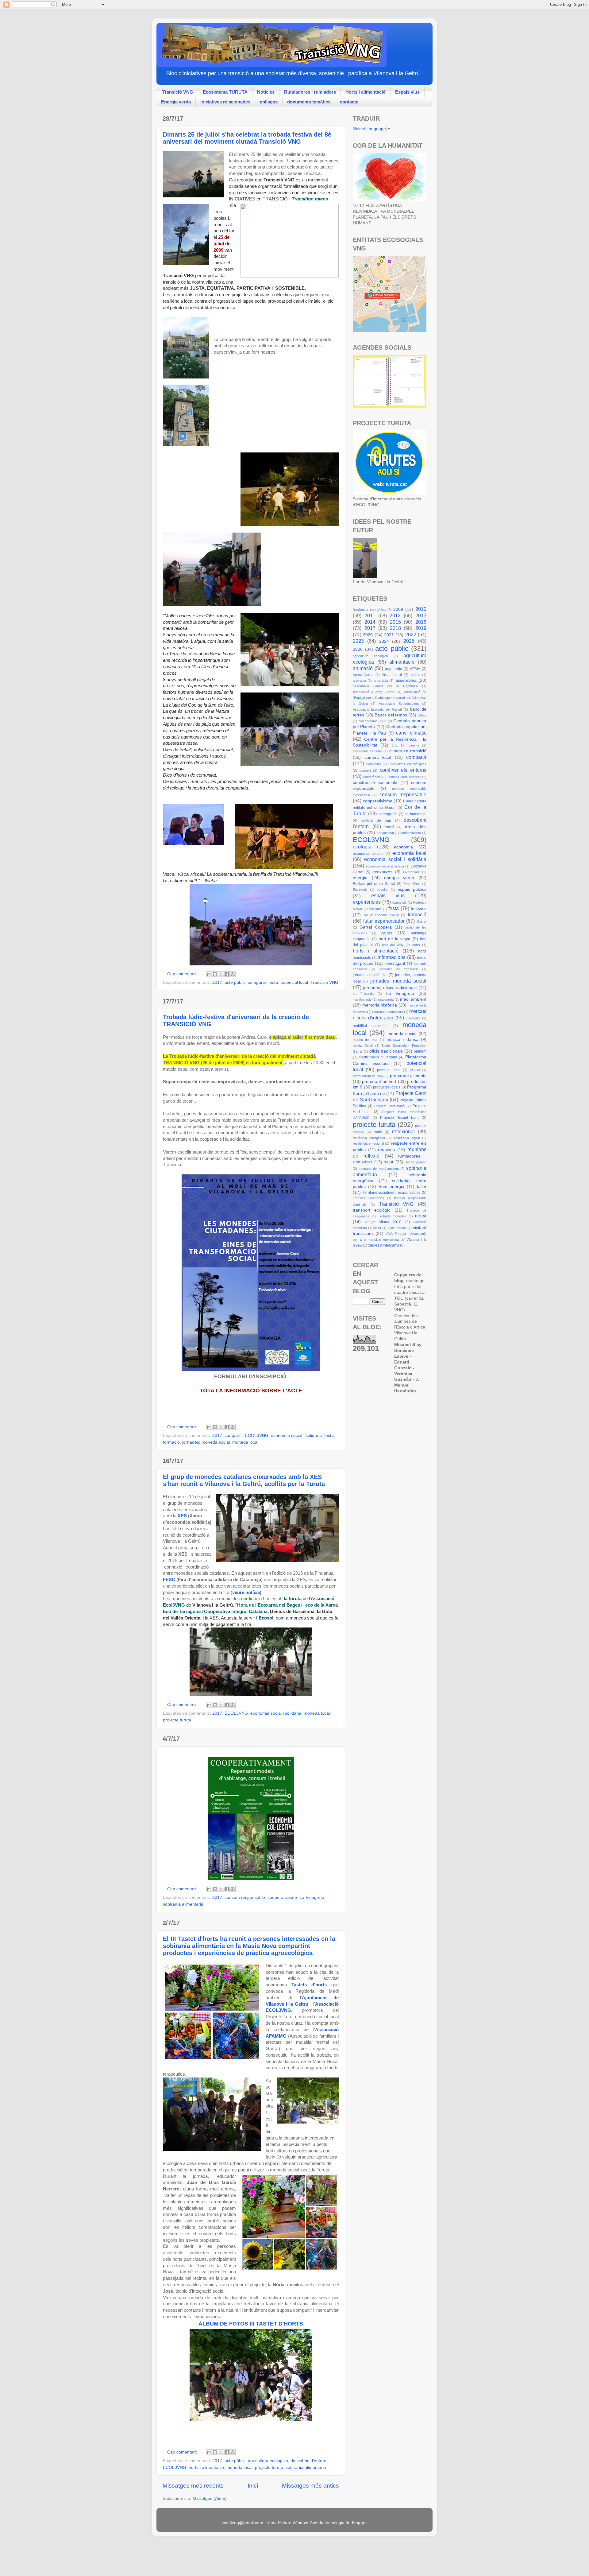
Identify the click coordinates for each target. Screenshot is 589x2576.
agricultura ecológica (370, 656)
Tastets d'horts (309, 1985)
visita (377, 1228)
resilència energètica (369, 1138)
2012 (395, 615)
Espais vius (407, 92)
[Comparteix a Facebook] (227, 974)
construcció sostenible (375, 783)
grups (387, 933)
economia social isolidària (385, 866)
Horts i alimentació (366, 92)
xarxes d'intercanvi (384, 1245)
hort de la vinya (395, 939)
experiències (367, 902)
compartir (257, 982)
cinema (414, 745)
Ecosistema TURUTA (225, 92)
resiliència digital (407, 1138)
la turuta (293, 1599)
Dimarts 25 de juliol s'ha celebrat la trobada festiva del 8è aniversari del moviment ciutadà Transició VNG (247, 138)
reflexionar (404, 1131)
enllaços (269, 102)
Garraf (422, 921)
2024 (384, 641)
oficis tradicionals (386, 1051)
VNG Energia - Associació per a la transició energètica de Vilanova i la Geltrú (390, 1240)
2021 (389, 635)
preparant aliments (408, 1076)
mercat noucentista (389, 1012)
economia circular (368, 854)
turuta (421, 1216)
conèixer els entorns (403, 770)
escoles (383, 890)
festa (273, 982)
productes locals (387, 1087)
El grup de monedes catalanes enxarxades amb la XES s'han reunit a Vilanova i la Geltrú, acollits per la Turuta (244, 1480)
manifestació (362, 999)
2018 (395, 628)
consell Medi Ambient (404, 777)
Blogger (359, 2523)
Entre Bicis (412, 884)
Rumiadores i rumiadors (310, 92)
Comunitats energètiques (407, 764)
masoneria (386, 999)
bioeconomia (368, 721)
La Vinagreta (312, 1897)
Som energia (392, 1187)
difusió (389, 827)
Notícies (266, 92)
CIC (395, 745)
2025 (409, 641)
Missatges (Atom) (210, 2498)
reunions (386, 1150)
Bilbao (422, 715)
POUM (415, 1070)
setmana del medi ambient (379, 1169)
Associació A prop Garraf (374, 692)
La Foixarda (363, 994)
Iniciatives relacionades (225, 102)
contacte (349, 102)
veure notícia (246, 1593)
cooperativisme (282, 1897)
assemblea (406, 680)
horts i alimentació (206, 2467)
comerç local (378, 757)
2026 (358, 649)
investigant (395, 963)
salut (389, 1162)
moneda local (245, 1442)
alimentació (402, 662)
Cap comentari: (183, 974)
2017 (217, 982)
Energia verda (176, 102)
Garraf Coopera (376, 927)
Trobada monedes (392, 1216)
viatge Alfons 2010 (383, 1222)
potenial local (389, 1070)
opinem (420, 1051)
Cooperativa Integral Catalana (236, 1612)
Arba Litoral (392, 675)
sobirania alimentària (183, 1904)
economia (403, 847)
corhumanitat (416, 814)
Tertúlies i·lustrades (368, 1198)
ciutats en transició (408, 751)
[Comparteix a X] (221, 974)
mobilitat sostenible (371, 1026)
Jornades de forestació (398, 969)
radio (378, 1132)
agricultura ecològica (268, 2461)
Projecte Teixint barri (399, 1118)
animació (363, 668)
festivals (419, 909)
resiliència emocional (368, 1143)
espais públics (412, 889)
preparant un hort (379, 1082)
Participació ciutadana (378, 1057)
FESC (170, 1580)
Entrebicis (360, 890)
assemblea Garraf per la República (385, 686)
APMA (415, 669)
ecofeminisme (411, 833)
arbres (415, 675)
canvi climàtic (411, 733)
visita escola (397, 1228)
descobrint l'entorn (308, 2461)
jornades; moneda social (206, 1442)
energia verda (399, 878)
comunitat (373, 764)
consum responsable (245, 1897)
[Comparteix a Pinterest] (233, 974)
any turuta (394, 669)
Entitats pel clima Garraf (374, 884)
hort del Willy (393, 945)
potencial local (294, 982)
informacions (392, 957)
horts (416, 945)
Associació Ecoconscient (399, 704)
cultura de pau (376, 821)
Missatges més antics (310, 2486)
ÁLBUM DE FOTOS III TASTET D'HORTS (251, 2324)
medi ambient (413, 999)
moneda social (402, 1034)
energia (360, 878)
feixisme (375, 909)
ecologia (362, 847)
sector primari (416, 1162)
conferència (372, 777)
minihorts (413, 1018)
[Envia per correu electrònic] (209, 974)
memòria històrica (380, 1005)
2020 (368, 635)
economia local (410, 853)
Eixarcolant (411, 872)
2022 (411, 634)
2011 (370, 615)
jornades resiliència (370, 975)
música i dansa (402, 1040)
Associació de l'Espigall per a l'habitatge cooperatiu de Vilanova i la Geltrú (390, 698)
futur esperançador (384, 921)
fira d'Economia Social (381, 915)
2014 (370, 622)
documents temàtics (309, 102)
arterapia (359, 681)
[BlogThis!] (215, 974)
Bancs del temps (391, 715)
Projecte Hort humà (390, 1106)
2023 (358, 641)
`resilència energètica (369, 610)
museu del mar (365, 1040)
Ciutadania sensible (368, 751)
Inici (253, 2486)
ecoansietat (385, 833)
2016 (421, 622)
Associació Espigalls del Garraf (377, 709)
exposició (399, 902)
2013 (421, 615)
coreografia (388, 814)
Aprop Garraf (363, 675)
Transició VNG (178, 92)
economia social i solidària (296, 1435)
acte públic (235, 982)
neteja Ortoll (363, 1046)
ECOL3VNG (257, 1435)
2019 (421, 628)
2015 (395, 622)
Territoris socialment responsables (392, 1193)
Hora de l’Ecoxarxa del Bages (269, 1605)
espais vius (388, 895)
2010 (421, 609)
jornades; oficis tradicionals (390, 988)
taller (422, 1187)
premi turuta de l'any (368, 1076)
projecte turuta (177, 1720)
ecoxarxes (382, 872)
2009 (398, 609)
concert (365, 770)
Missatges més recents (193, 2486)
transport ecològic (371, 1210)
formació (171, 1442)
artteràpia (381, 681)
